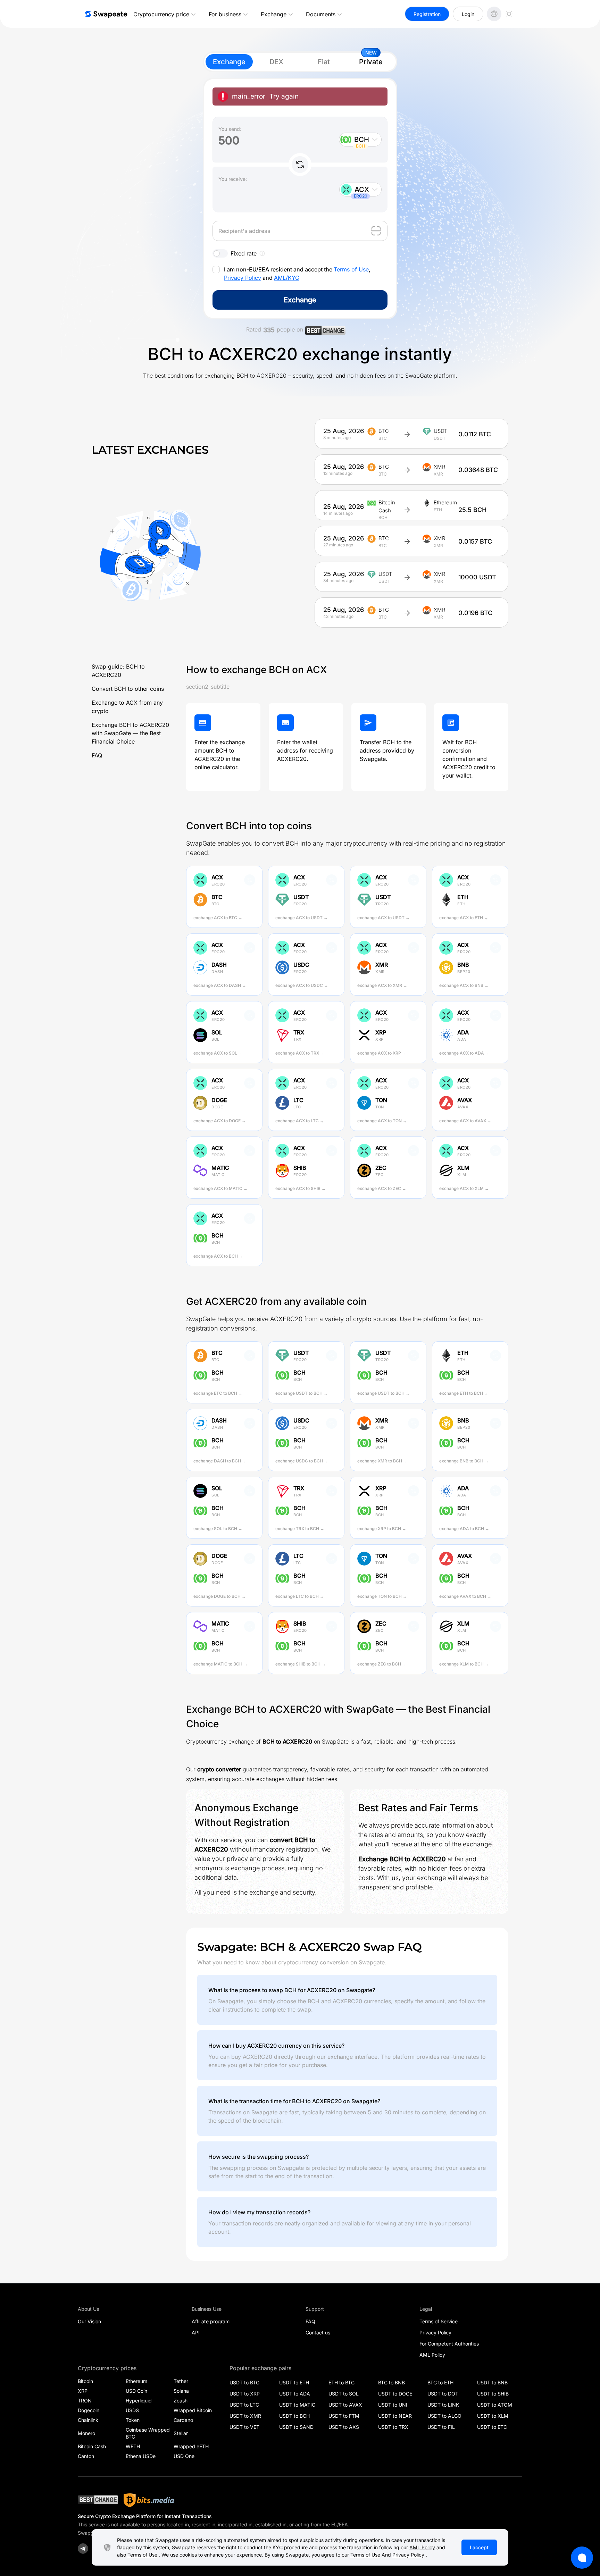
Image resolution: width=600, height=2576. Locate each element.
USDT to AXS (344, 2427)
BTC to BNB (391, 2382)
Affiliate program (211, 2321)
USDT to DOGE (395, 2394)
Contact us (318, 2332)
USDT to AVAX (345, 2405)
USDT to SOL (344, 2394)
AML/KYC (287, 278)
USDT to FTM (344, 2416)
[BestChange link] (325, 332)
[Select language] (494, 14)
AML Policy (432, 2355)
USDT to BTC (244, 2382)
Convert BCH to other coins (128, 689)
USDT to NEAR (395, 2416)
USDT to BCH (294, 2416)
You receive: (233, 179)
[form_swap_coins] (300, 165)
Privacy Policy (243, 278)
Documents (321, 14)
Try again (284, 96)
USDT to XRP (245, 2394)
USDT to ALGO (444, 2416)
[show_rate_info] (262, 253)
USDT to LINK (443, 2405)
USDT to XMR (245, 2416)
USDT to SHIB (493, 2394)
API (196, 2332)
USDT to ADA (295, 2394)
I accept (479, 2547)
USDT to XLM (493, 2416)
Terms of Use (351, 269)
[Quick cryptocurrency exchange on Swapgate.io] (106, 14)
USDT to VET (244, 2427)
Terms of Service (439, 2321)
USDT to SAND (296, 2427)
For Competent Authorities (449, 2344)
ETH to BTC (341, 2382)
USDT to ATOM (495, 2405)
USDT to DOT (443, 2394)
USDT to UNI (393, 2405)
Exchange (274, 14)
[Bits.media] (149, 2500)
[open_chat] (582, 2558)
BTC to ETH (440, 2382)
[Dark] (509, 14)
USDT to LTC (244, 2405)
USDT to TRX (393, 2427)
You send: (230, 129)
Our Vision (89, 2321)
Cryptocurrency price (161, 14)
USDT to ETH (294, 2382)
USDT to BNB (492, 2382)
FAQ (97, 755)
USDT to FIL (441, 2427)
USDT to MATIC (297, 2405)
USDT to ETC (492, 2427)
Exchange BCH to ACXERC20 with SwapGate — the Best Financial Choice (130, 733)
